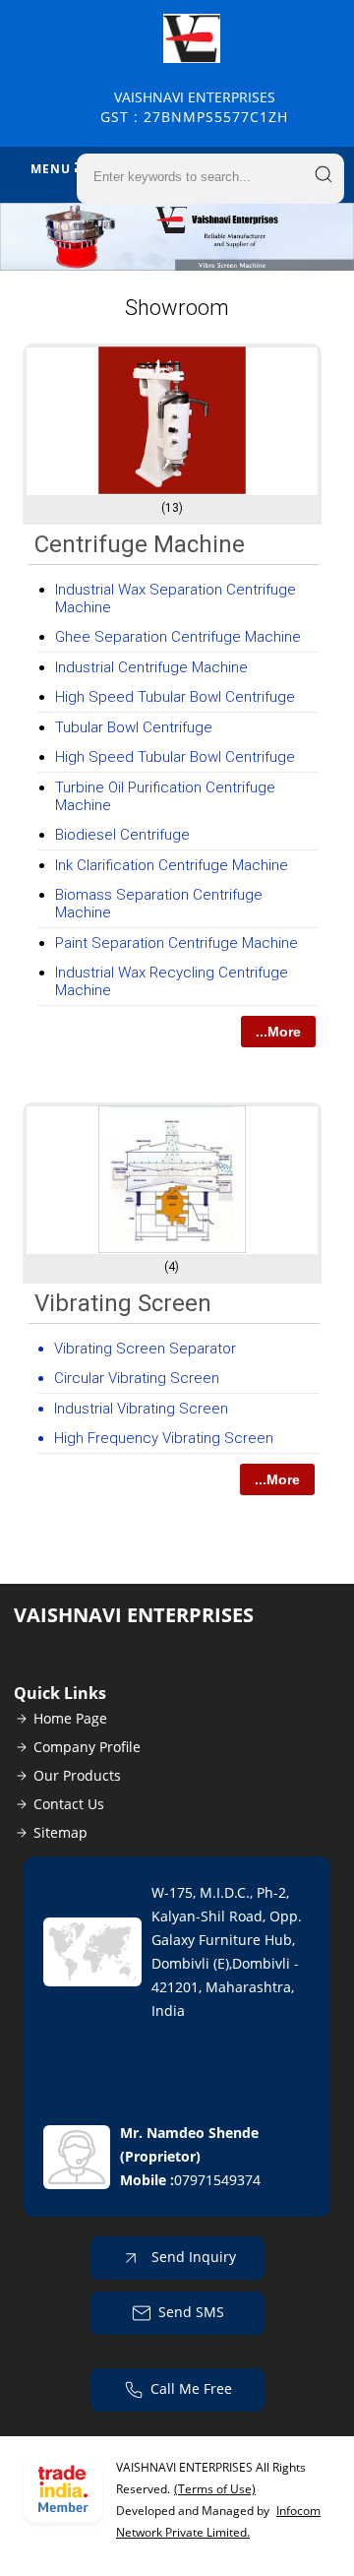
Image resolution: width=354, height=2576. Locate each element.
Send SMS (191, 2312)
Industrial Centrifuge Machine (151, 667)
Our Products (77, 1775)
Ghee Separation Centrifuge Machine (178, 637)
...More (278, 1032)
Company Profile (87, 1747)
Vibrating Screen (123, 1303)
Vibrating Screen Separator (145, 1349)
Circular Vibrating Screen (137, 1378)
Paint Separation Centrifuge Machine (177, 943)
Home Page (70, 1718)
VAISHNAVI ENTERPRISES (194, 107)
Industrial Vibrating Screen (141, 1409)
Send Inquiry (192, 2257)
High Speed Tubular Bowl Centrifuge (175, 697)
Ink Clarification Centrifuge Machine (172, 865)
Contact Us (69, 1804)
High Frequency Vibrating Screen (164, 1438)
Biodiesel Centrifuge (122, 835)
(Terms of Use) (215, 2489)
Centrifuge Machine (140, 544)
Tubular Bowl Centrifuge (134, 727)
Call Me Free (191, 2388)
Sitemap (60, 1832)
